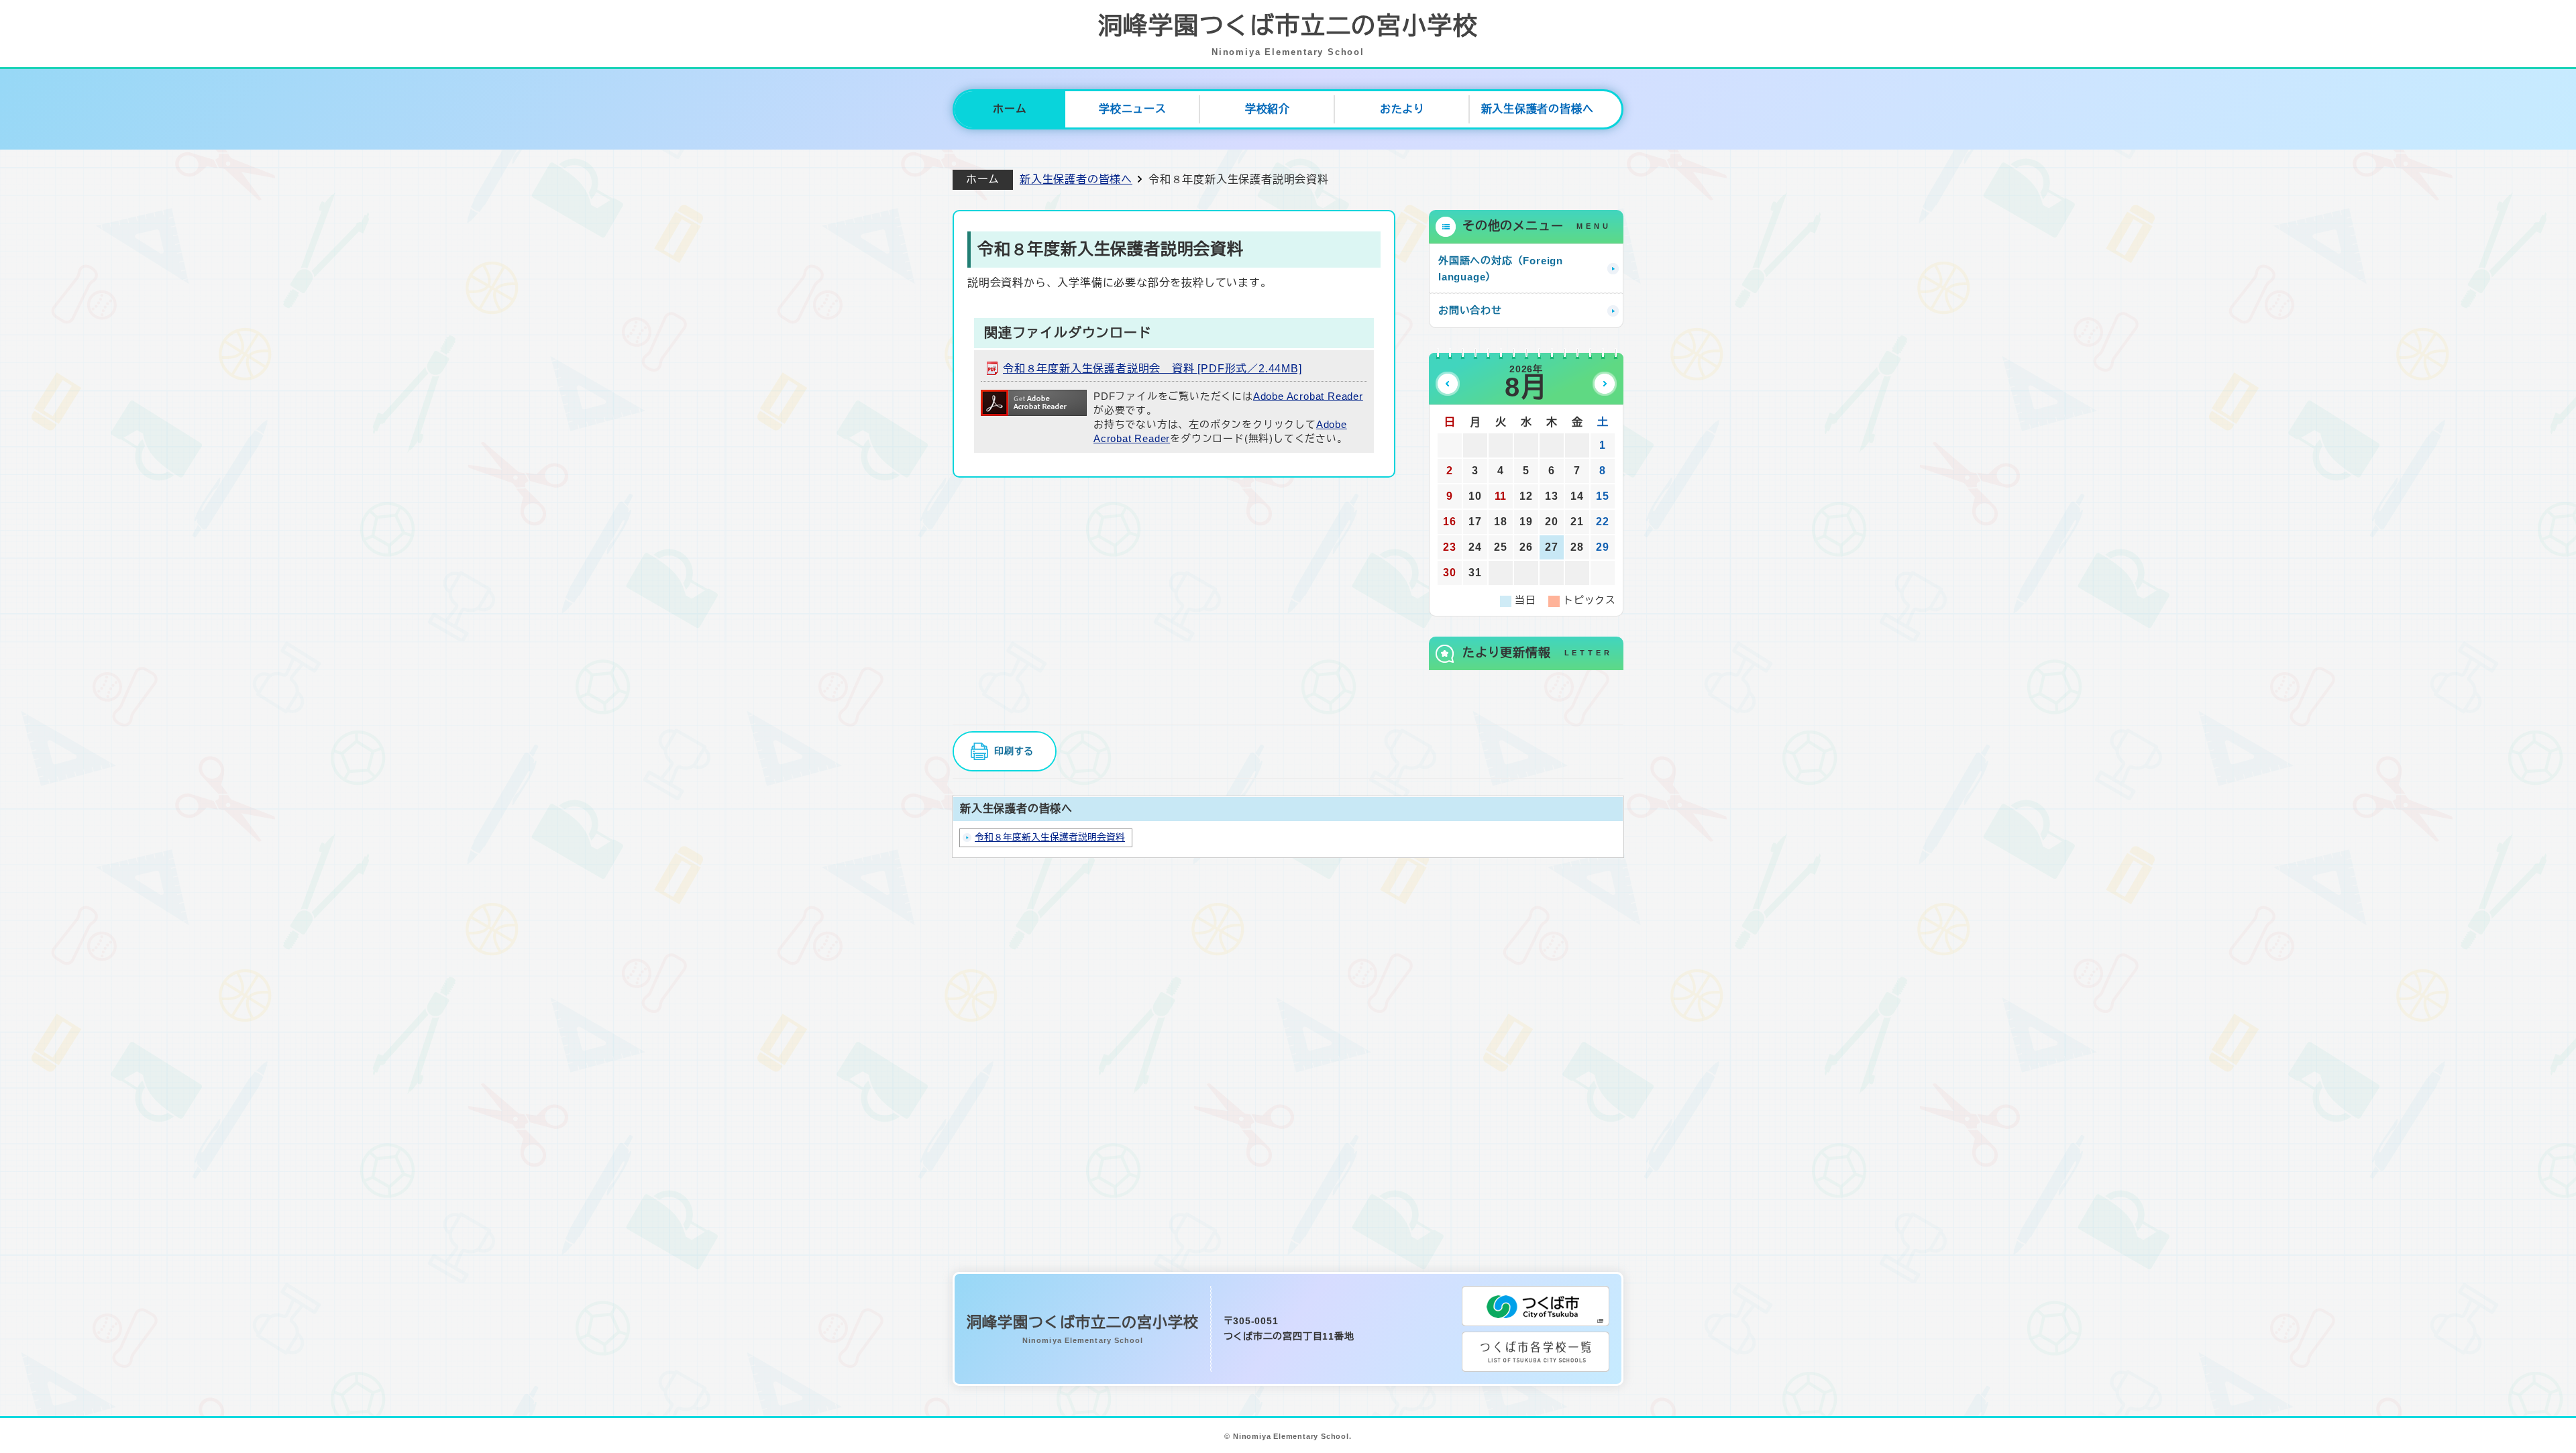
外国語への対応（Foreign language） (1501, 269)
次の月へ (1605, 384)
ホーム (1010, 109)
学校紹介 (1268, 109)
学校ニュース (1133, 109)
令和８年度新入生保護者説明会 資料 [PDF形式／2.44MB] (1152, 369)
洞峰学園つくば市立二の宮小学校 (1288, 35)
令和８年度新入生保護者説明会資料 (1050, 838)
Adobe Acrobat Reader (1308, 396)
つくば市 (1536, 1306)
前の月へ (1448, 384)
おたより (1402, 109)
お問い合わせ (1470, 310)
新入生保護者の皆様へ (1538, 109)
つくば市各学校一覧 (1536, 1352)
